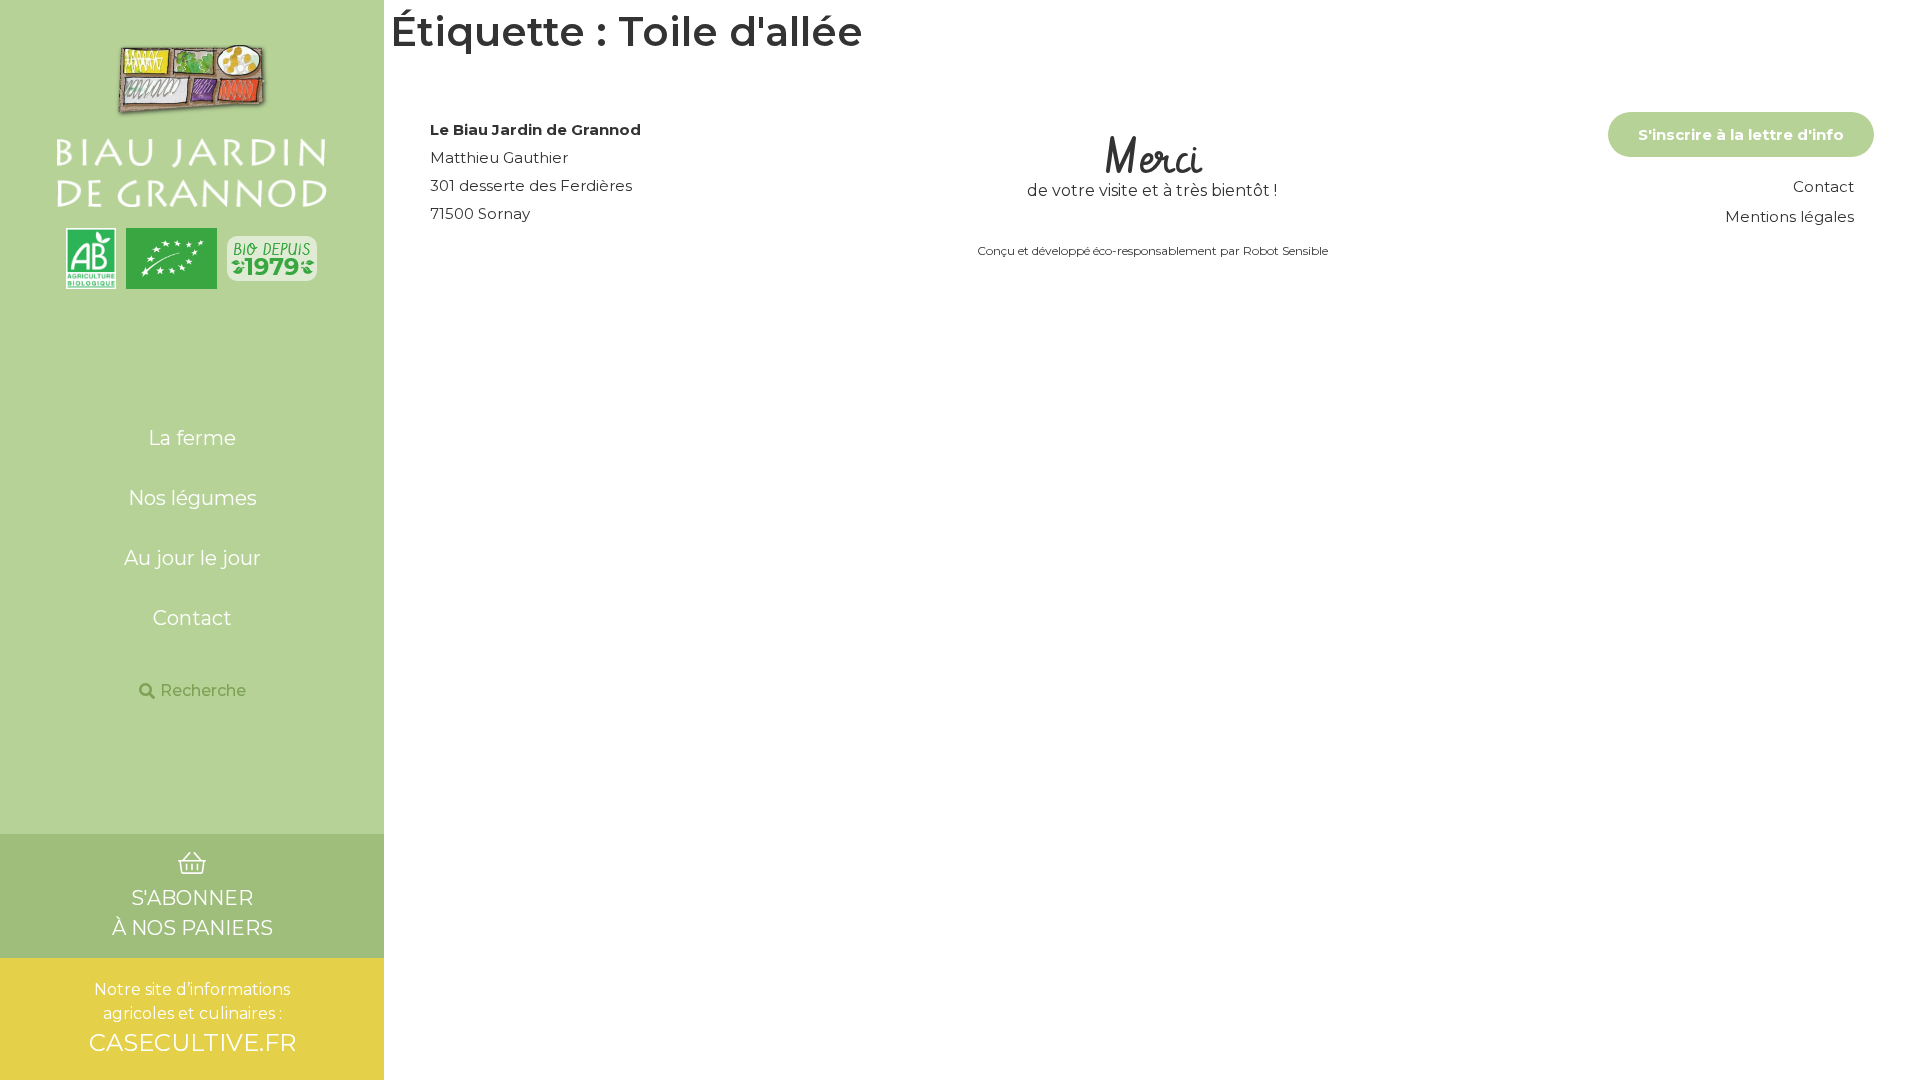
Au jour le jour (192, 558)
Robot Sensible (1285, 250)
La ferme (192, 438)
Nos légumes (192, 498)
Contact (192, 618)
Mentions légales (1789, 216)
